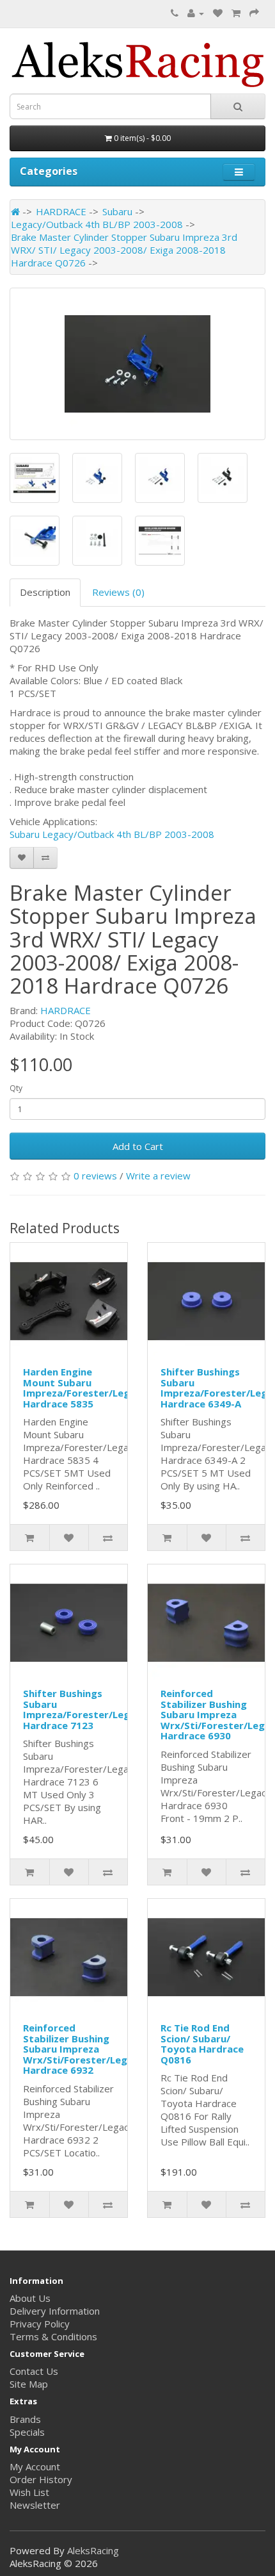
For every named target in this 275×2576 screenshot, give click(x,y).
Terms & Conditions (53, 2336)
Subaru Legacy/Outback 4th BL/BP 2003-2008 (112, 834)
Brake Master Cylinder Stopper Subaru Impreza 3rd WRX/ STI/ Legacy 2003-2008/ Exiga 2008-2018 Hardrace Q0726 (124, 250)
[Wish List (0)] (218, 13)
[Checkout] (254, 13)
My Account (35, 2466)
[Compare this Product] (45, 858)
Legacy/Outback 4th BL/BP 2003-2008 (97, 224)
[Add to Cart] (30, 1538)
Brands (25, 2419)
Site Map (29, 2384)
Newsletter (35, 2505)
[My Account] (196, 13)
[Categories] (239, 172)
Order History (41, 2479)
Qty (16, 1088)
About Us (30, 2298)
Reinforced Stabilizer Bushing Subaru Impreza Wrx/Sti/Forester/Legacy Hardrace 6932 (83, 2049)
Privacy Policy (40, 2324)
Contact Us (34, 2371)
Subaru (117, 211)
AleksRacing (93, 2550)
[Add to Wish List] (22, 858)
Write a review (158, 1176)
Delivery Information (55, 2311)
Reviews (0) (118, 592)
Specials (27, 2432)
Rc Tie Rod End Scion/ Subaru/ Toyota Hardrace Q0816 (202, 2044)
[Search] (238, 106)
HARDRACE (61, 211)
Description (45, 592)
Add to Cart (138, 1146)
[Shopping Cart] (236, 13)
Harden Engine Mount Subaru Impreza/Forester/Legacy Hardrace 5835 (85, 1388)
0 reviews (95, 1176)
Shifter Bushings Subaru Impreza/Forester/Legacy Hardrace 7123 (85, 1709)
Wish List (29, 2492)
